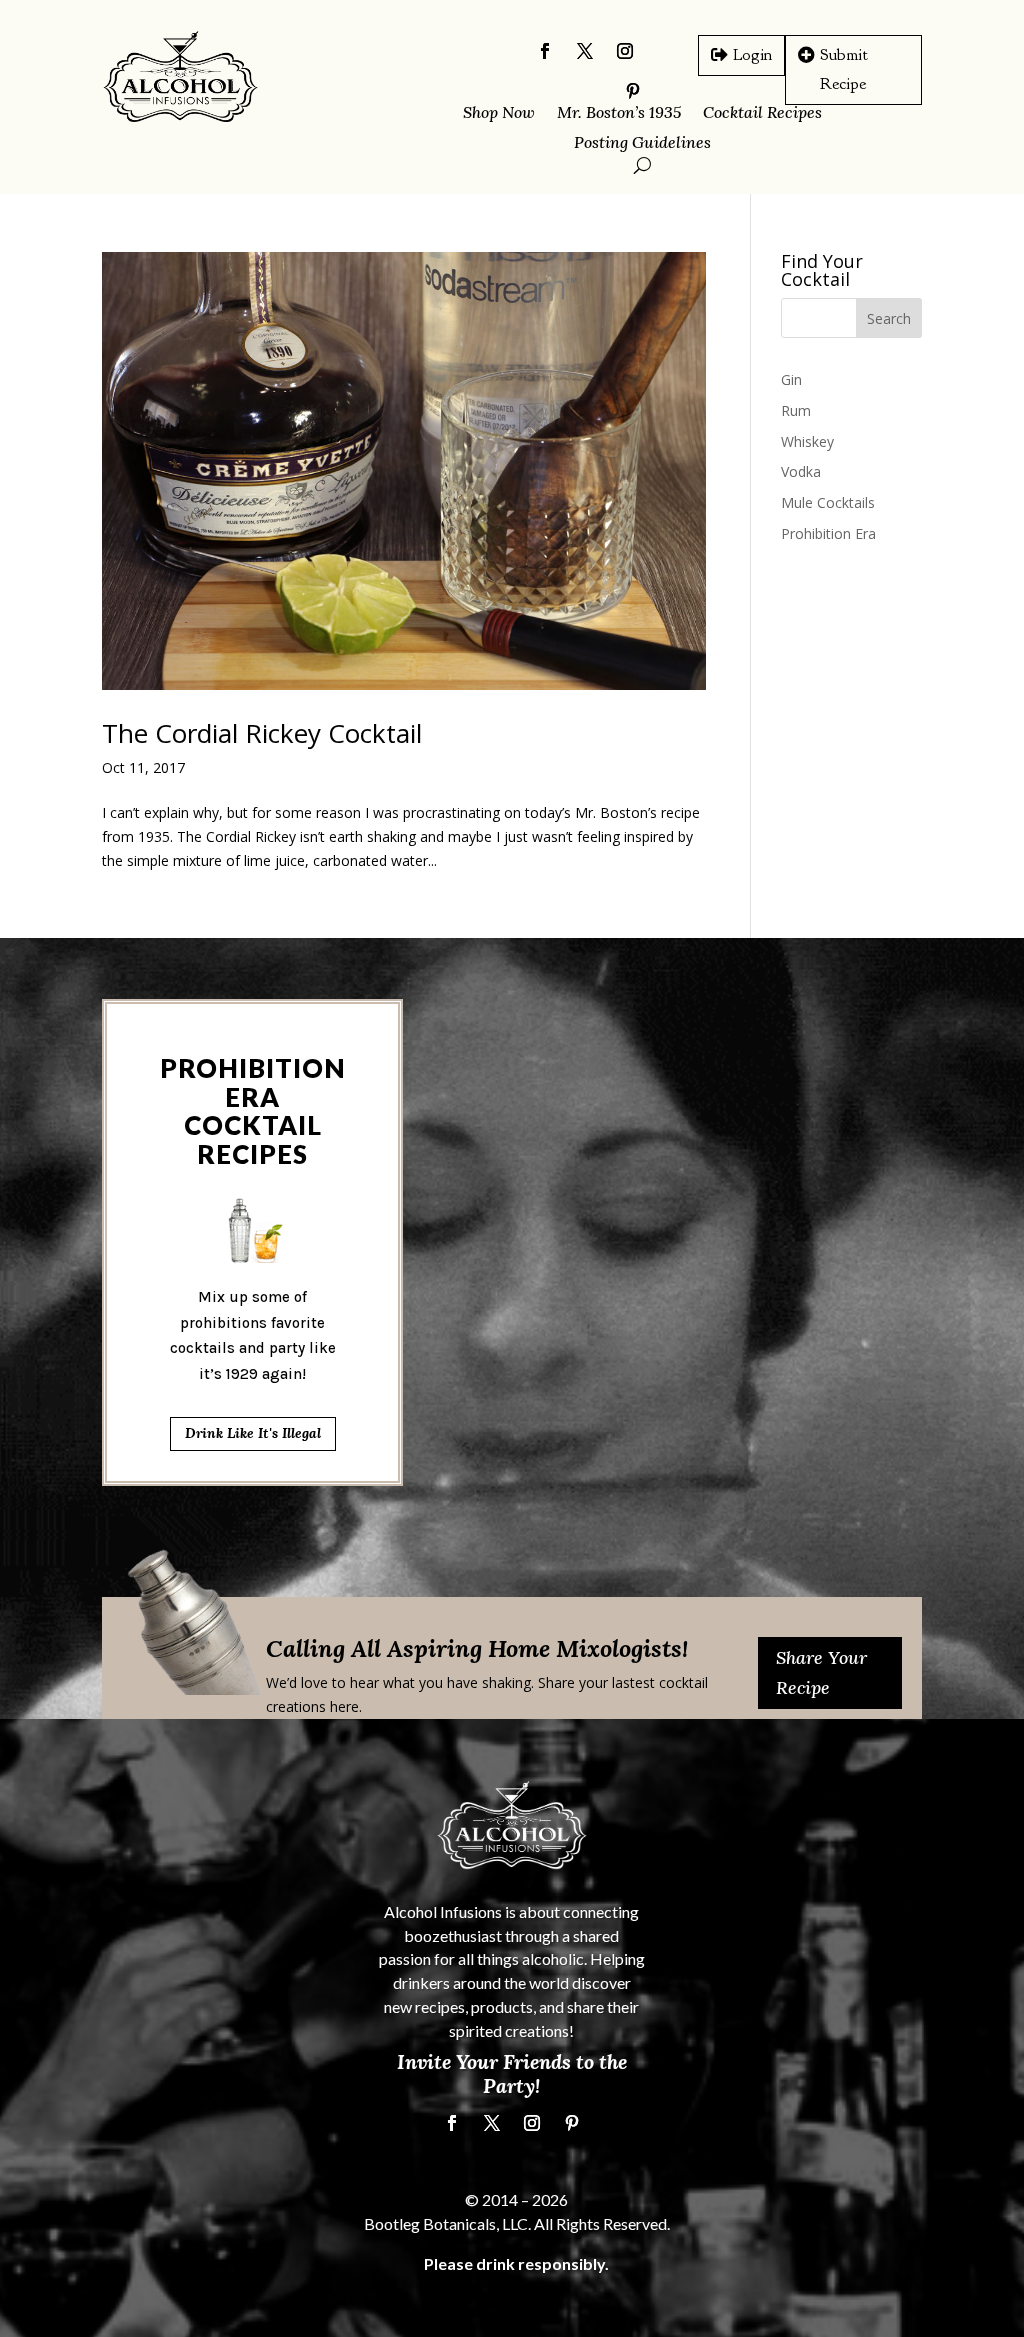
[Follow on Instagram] (625, 51)
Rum (796, 410)
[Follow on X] (585, 51)
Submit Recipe (844, 69)
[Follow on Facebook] (545, 51)
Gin (791, 379)
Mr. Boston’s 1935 (619, 113)
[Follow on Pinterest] (572, 2123)
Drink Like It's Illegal (253, 1433)
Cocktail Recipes (762, 113)
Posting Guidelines (642, 143)
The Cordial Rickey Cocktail (262, 733)
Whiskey (807, 441)
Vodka (801, 471)
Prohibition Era (828, 533)
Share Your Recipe (821, 1673)
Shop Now (499, 113)
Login (752, 54)
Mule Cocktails (828, 502)
